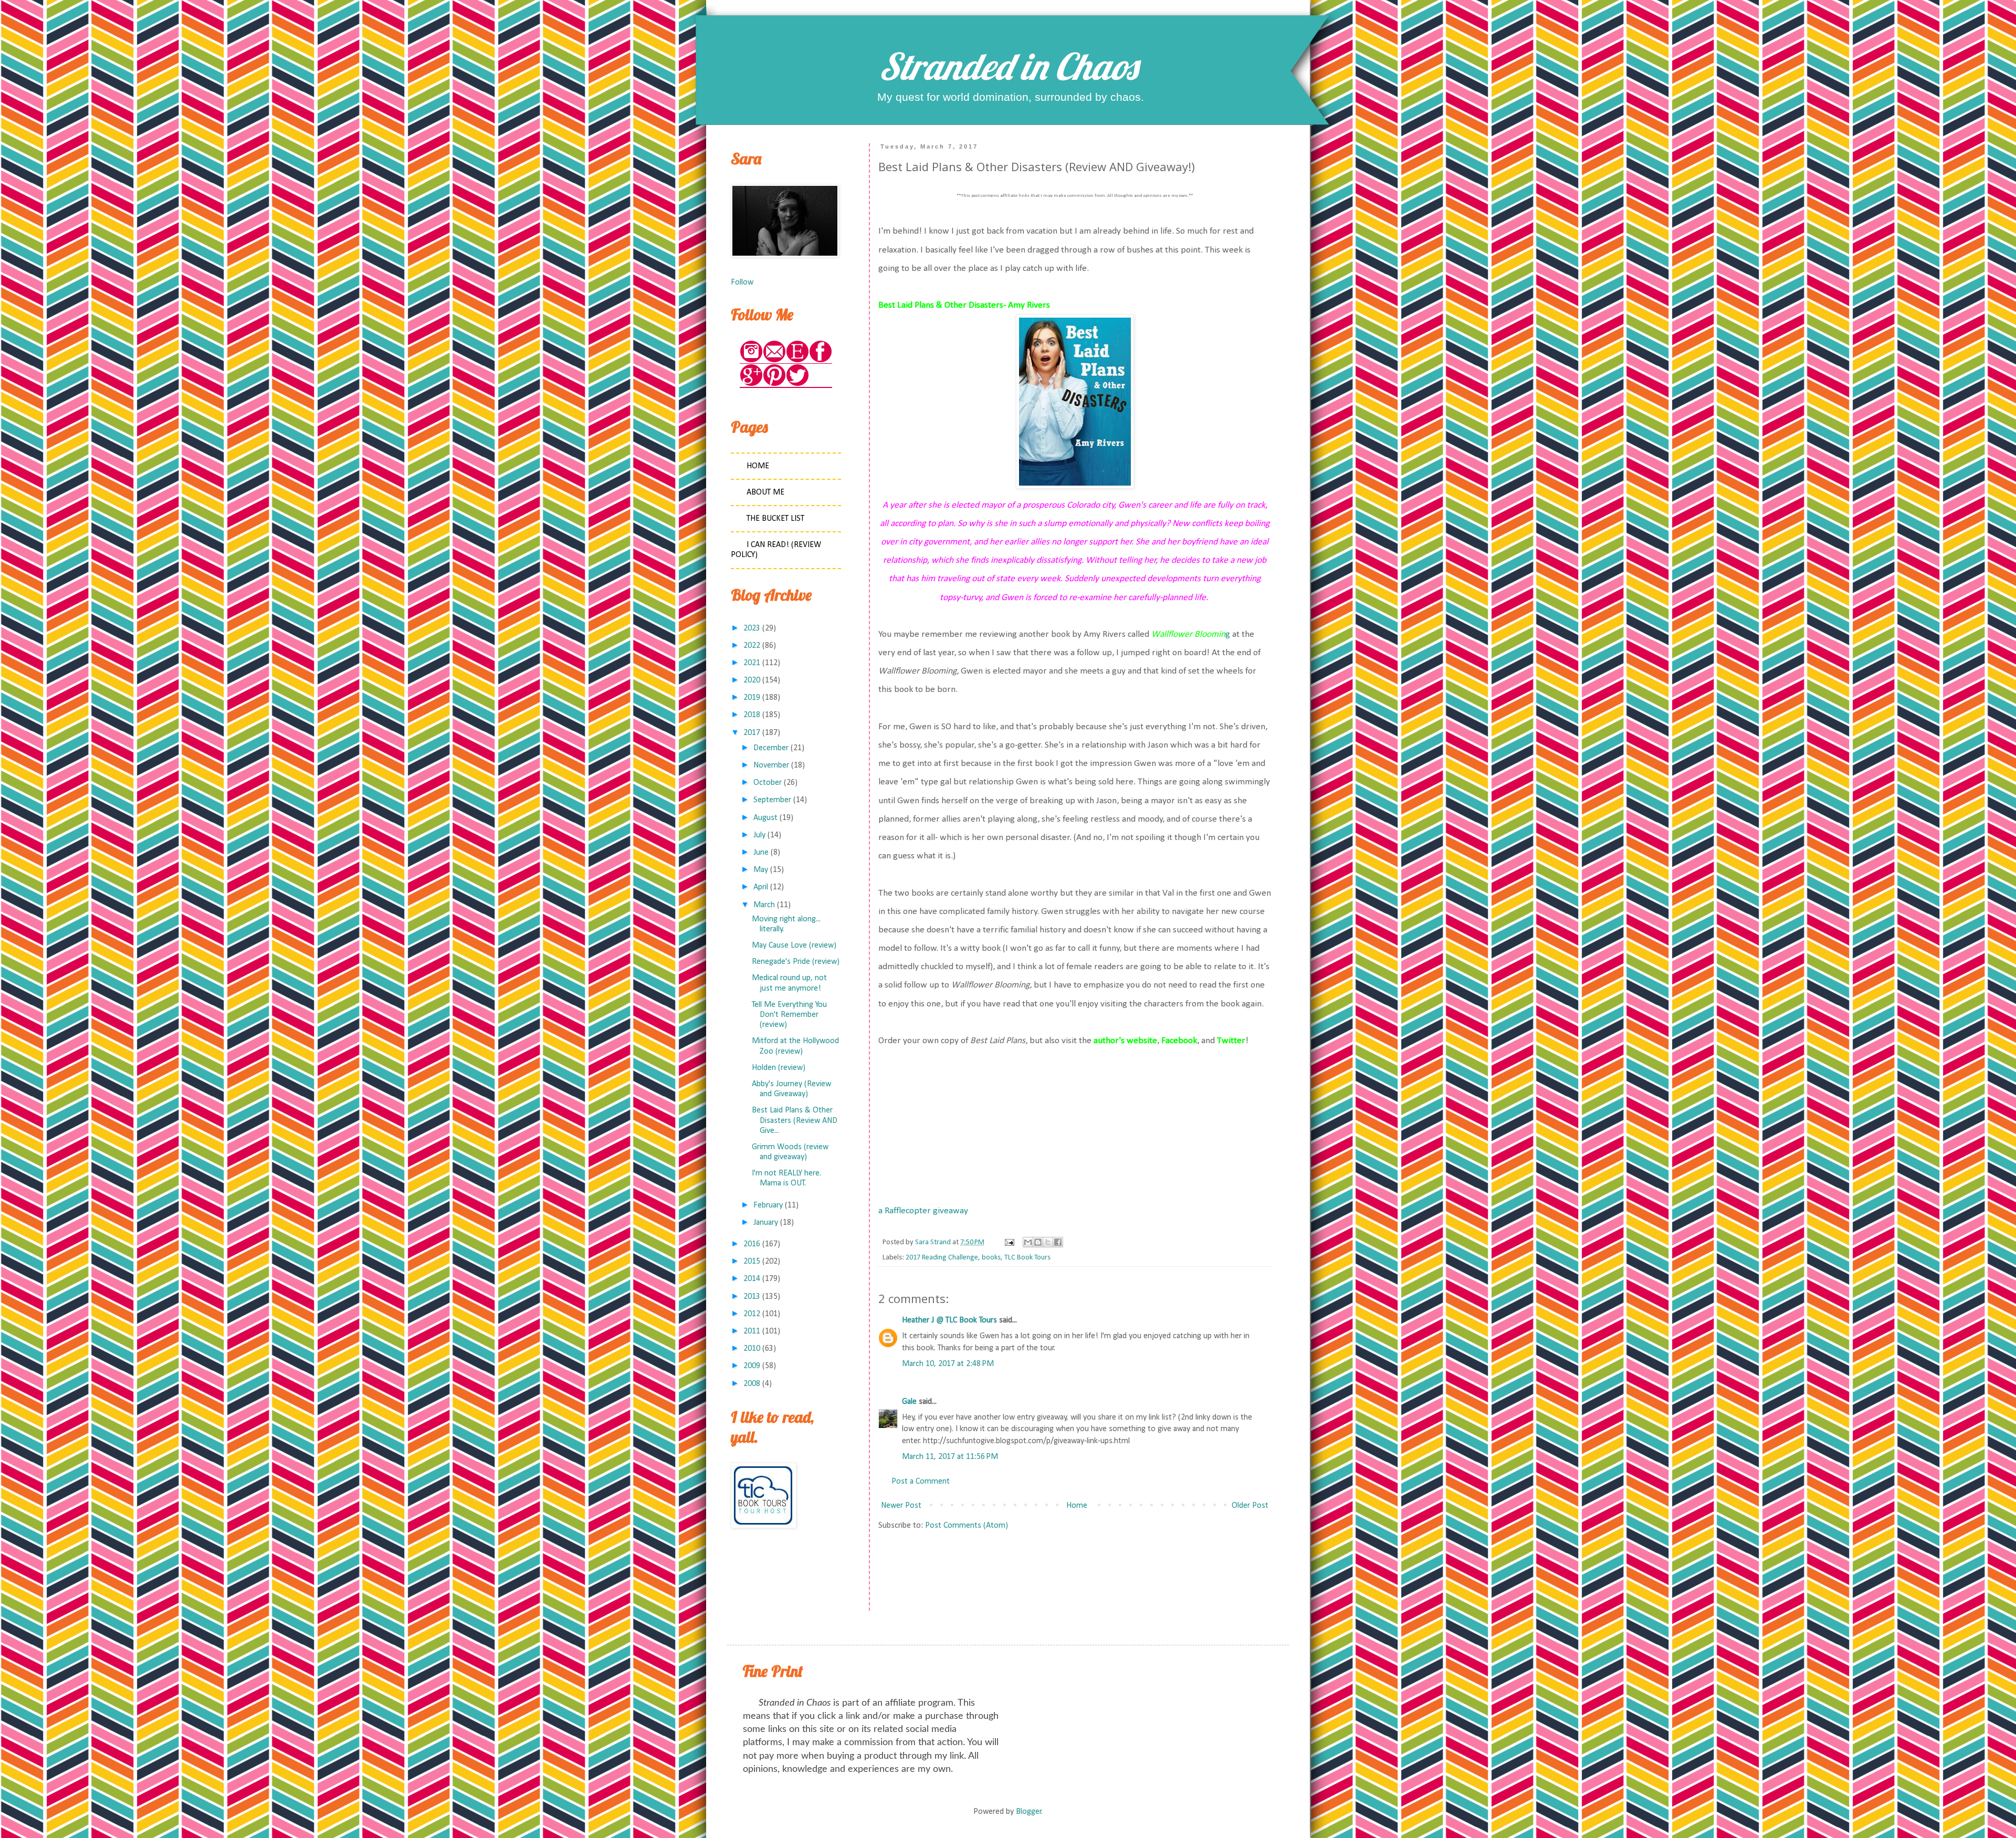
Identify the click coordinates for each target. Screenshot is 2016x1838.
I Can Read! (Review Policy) (776, 550)
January (766, 1223)
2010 (752, 1349)
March (764, 905)
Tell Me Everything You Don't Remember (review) (789, 1015)
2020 (752, 680)
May (761, 870)
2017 (752, 733)
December (771, 748)
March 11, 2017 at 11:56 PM (950, 1457)
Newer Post (901, 1506)
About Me (765, 492)
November (771, 765)
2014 (752, 1279)
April (761, 887)
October (768, 783)
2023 (752, 628)
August (765, 818)
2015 (752, 1262)
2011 (752, 1331)
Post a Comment (921, 1482)
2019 (752, 698)
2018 (752, 715)
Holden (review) (779, 1068)
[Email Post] (1009, 1242)
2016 (752, 1244)
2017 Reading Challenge (942, 1258)
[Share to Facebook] (1058, 1242)
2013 (752, 1297)
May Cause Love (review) (794, 946)
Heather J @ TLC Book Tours (949, 1320)
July (759, 835)
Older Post (1250, 1506)
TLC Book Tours (1027, 1258)
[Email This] (1028, 1242)
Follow (742, 282)
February (768, 1205)
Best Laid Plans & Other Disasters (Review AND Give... (795, 1120)
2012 (752, 1314)
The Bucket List (775, 519)
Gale (909, 1402)
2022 (752, 646)
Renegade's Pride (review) (796, 962)
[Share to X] (1048, 1242)
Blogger (1029, 1812)
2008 (752, 1384)
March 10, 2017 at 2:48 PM (948, 1364)
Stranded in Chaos (1008, 66)
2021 (752, 663)
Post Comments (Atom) (967, 1526)
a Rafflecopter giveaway (923, 1211)
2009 (752, 1366)
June (761, 853)
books (991, 1258)
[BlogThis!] (1038, 1242)
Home (1077, 1506)
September (772, 800)
